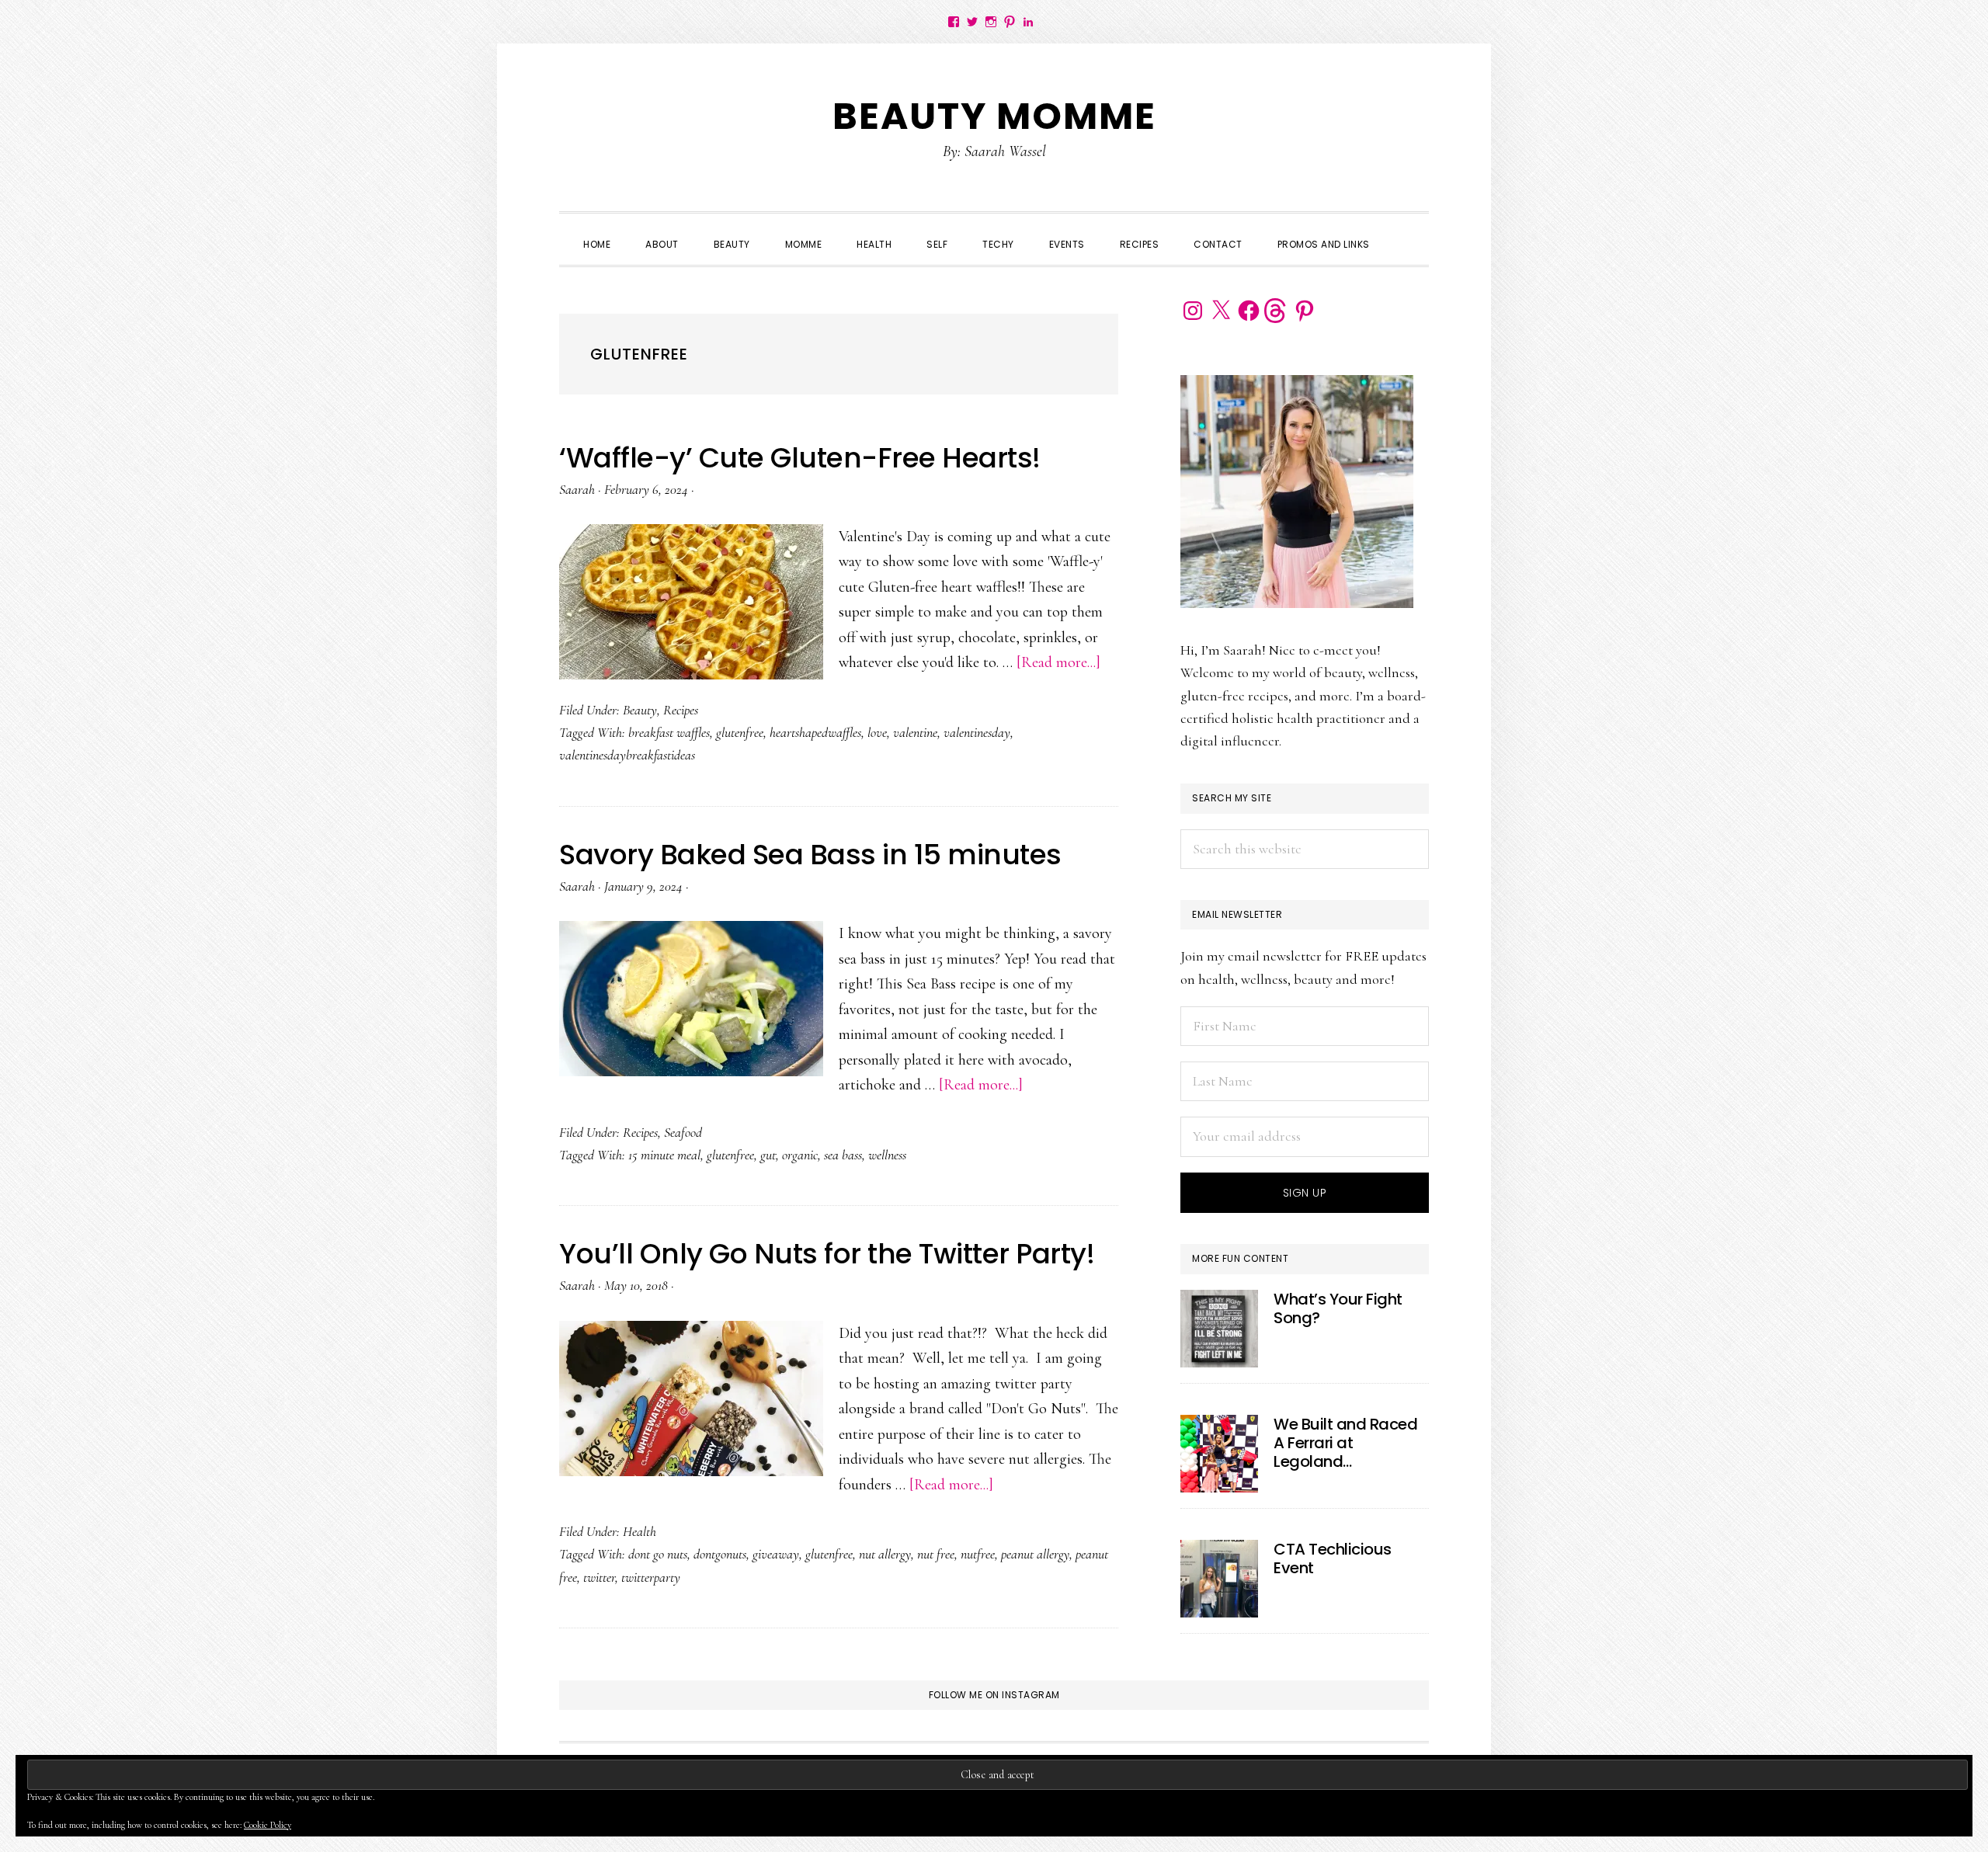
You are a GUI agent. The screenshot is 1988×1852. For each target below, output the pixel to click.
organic (800, 1155)
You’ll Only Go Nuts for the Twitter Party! (827, 1254)
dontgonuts (720, 1554)
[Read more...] (1058, 662)
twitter (599, 1577)
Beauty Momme (994, 116)
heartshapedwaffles (815, 732)
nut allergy (885, 1554)
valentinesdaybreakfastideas (627, 755)
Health (639, 1531)
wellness (887, 1155)
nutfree (978, 1554)
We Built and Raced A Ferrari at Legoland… (1345, 1443)
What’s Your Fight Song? (1338, 1308)
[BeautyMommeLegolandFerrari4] (1219, 1454)
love (877, 732)
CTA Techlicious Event (1333, 1558)
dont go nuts (658, 1554)
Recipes (681, 710)
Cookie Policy (268, 1825)
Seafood (683, 1132)
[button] (1405, 231)
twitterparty (651, 1577)
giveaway (776, 1554)
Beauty (640, 710)
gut (768, 1155)
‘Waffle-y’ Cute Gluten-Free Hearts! (800, 458)
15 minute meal (664, 1155)
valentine (915, 732)
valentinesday (977, 732)
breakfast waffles (669, 732)
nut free (936, 1554)
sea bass (843, 1155)
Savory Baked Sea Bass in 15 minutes (810, 855)
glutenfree (740, 732)
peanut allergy (1035, 1554)
